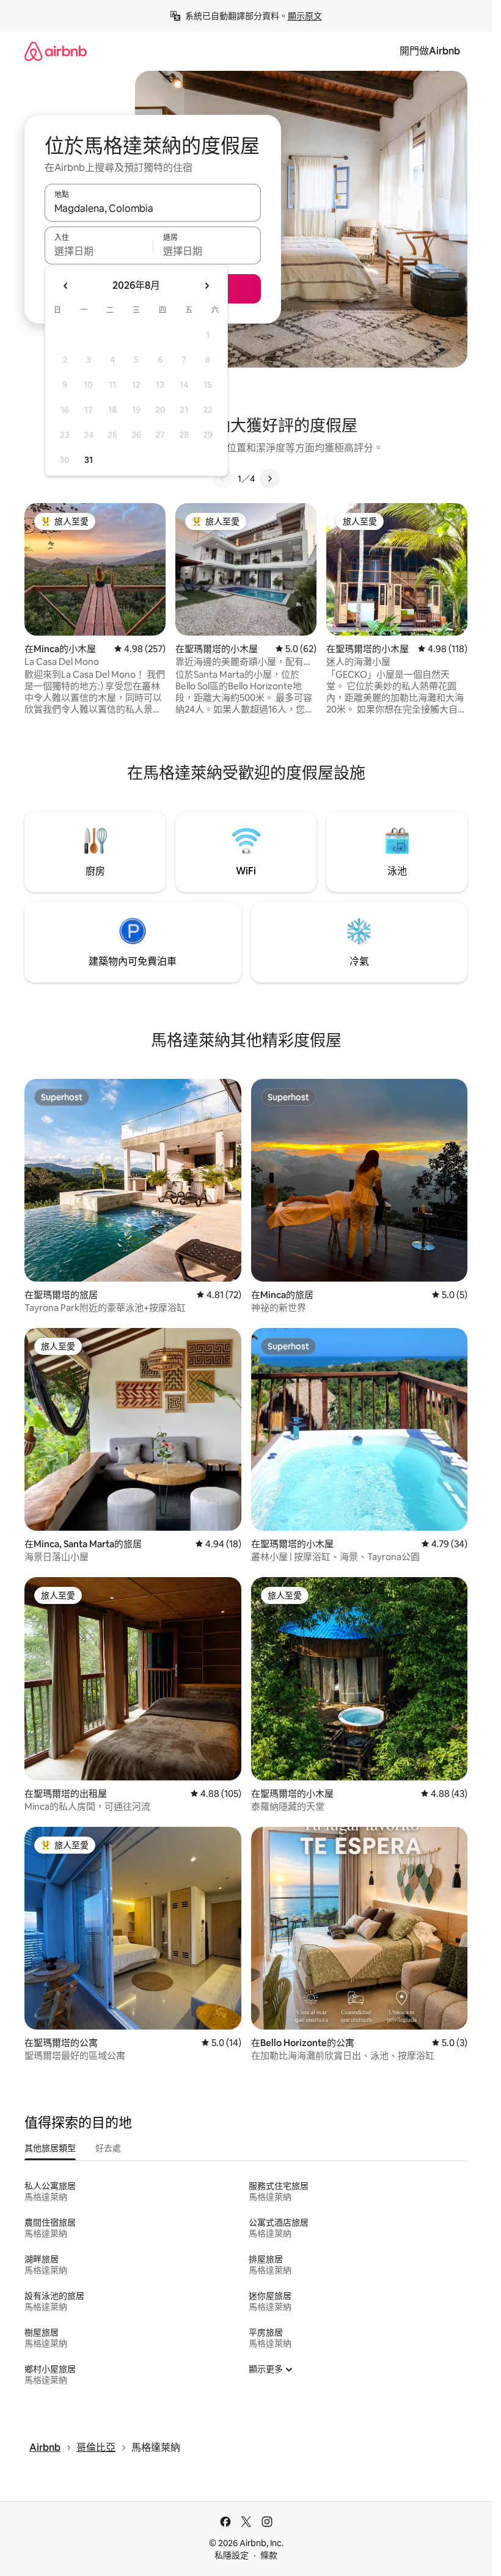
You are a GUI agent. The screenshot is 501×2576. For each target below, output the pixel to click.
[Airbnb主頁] (56, 51)
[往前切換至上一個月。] (66, 286)
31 (89, 460)
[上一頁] (223, 479)
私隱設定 (232, 2555)
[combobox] (153, 208)
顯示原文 (305, 16)
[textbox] (99, 251)
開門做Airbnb (430, 51)
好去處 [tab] (108, 2148)
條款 (269, 2555)
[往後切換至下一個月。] (207, 286)
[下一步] (269, 479)
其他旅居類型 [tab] (50, 2148)
